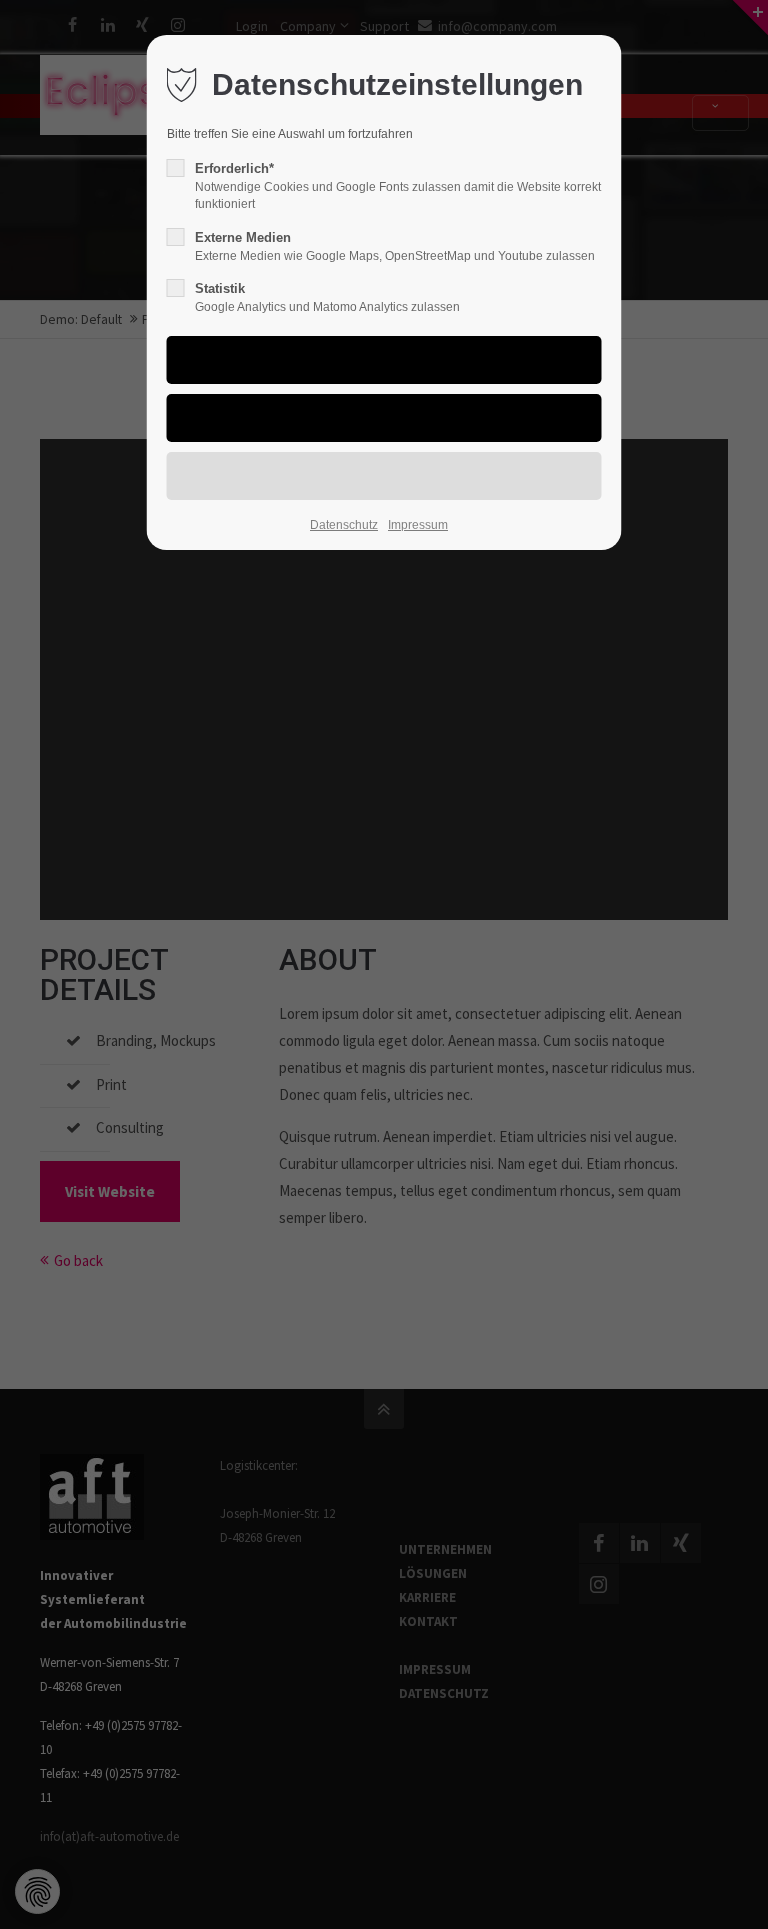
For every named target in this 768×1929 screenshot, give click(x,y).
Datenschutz (344, 525)
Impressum (418, 525)
